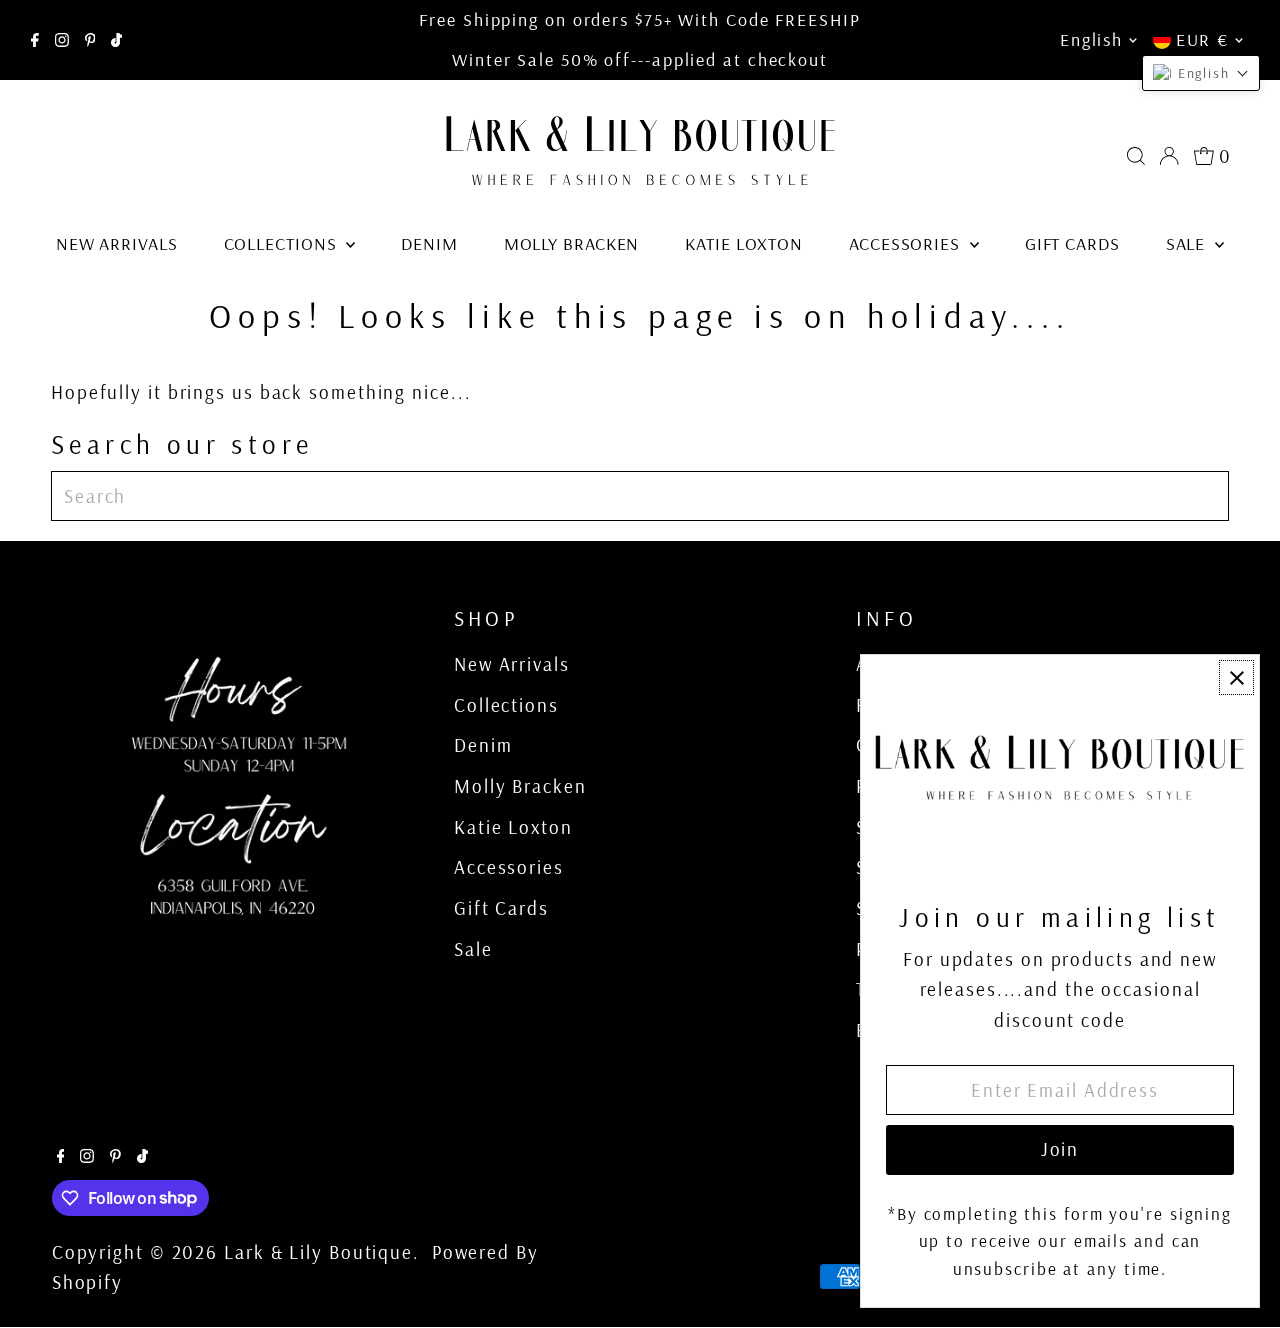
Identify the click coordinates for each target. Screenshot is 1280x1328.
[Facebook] (35, 40)
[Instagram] (62, 40)
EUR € (1202, 39)
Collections (283, 243)
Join (1060, 1149)
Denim (429, 243)
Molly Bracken (572, 243)
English (1091, 39)
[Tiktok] (116, 40)
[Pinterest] (90, 40)
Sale (1188, 243)
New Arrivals (117, 243)
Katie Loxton (744, 243)
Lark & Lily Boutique (318, 1252)
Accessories (907, 243)
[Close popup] (1236, 677)
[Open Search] (1136, 156)
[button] (1201, 73)
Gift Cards (1072, 243)
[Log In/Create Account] (1169, 156)
